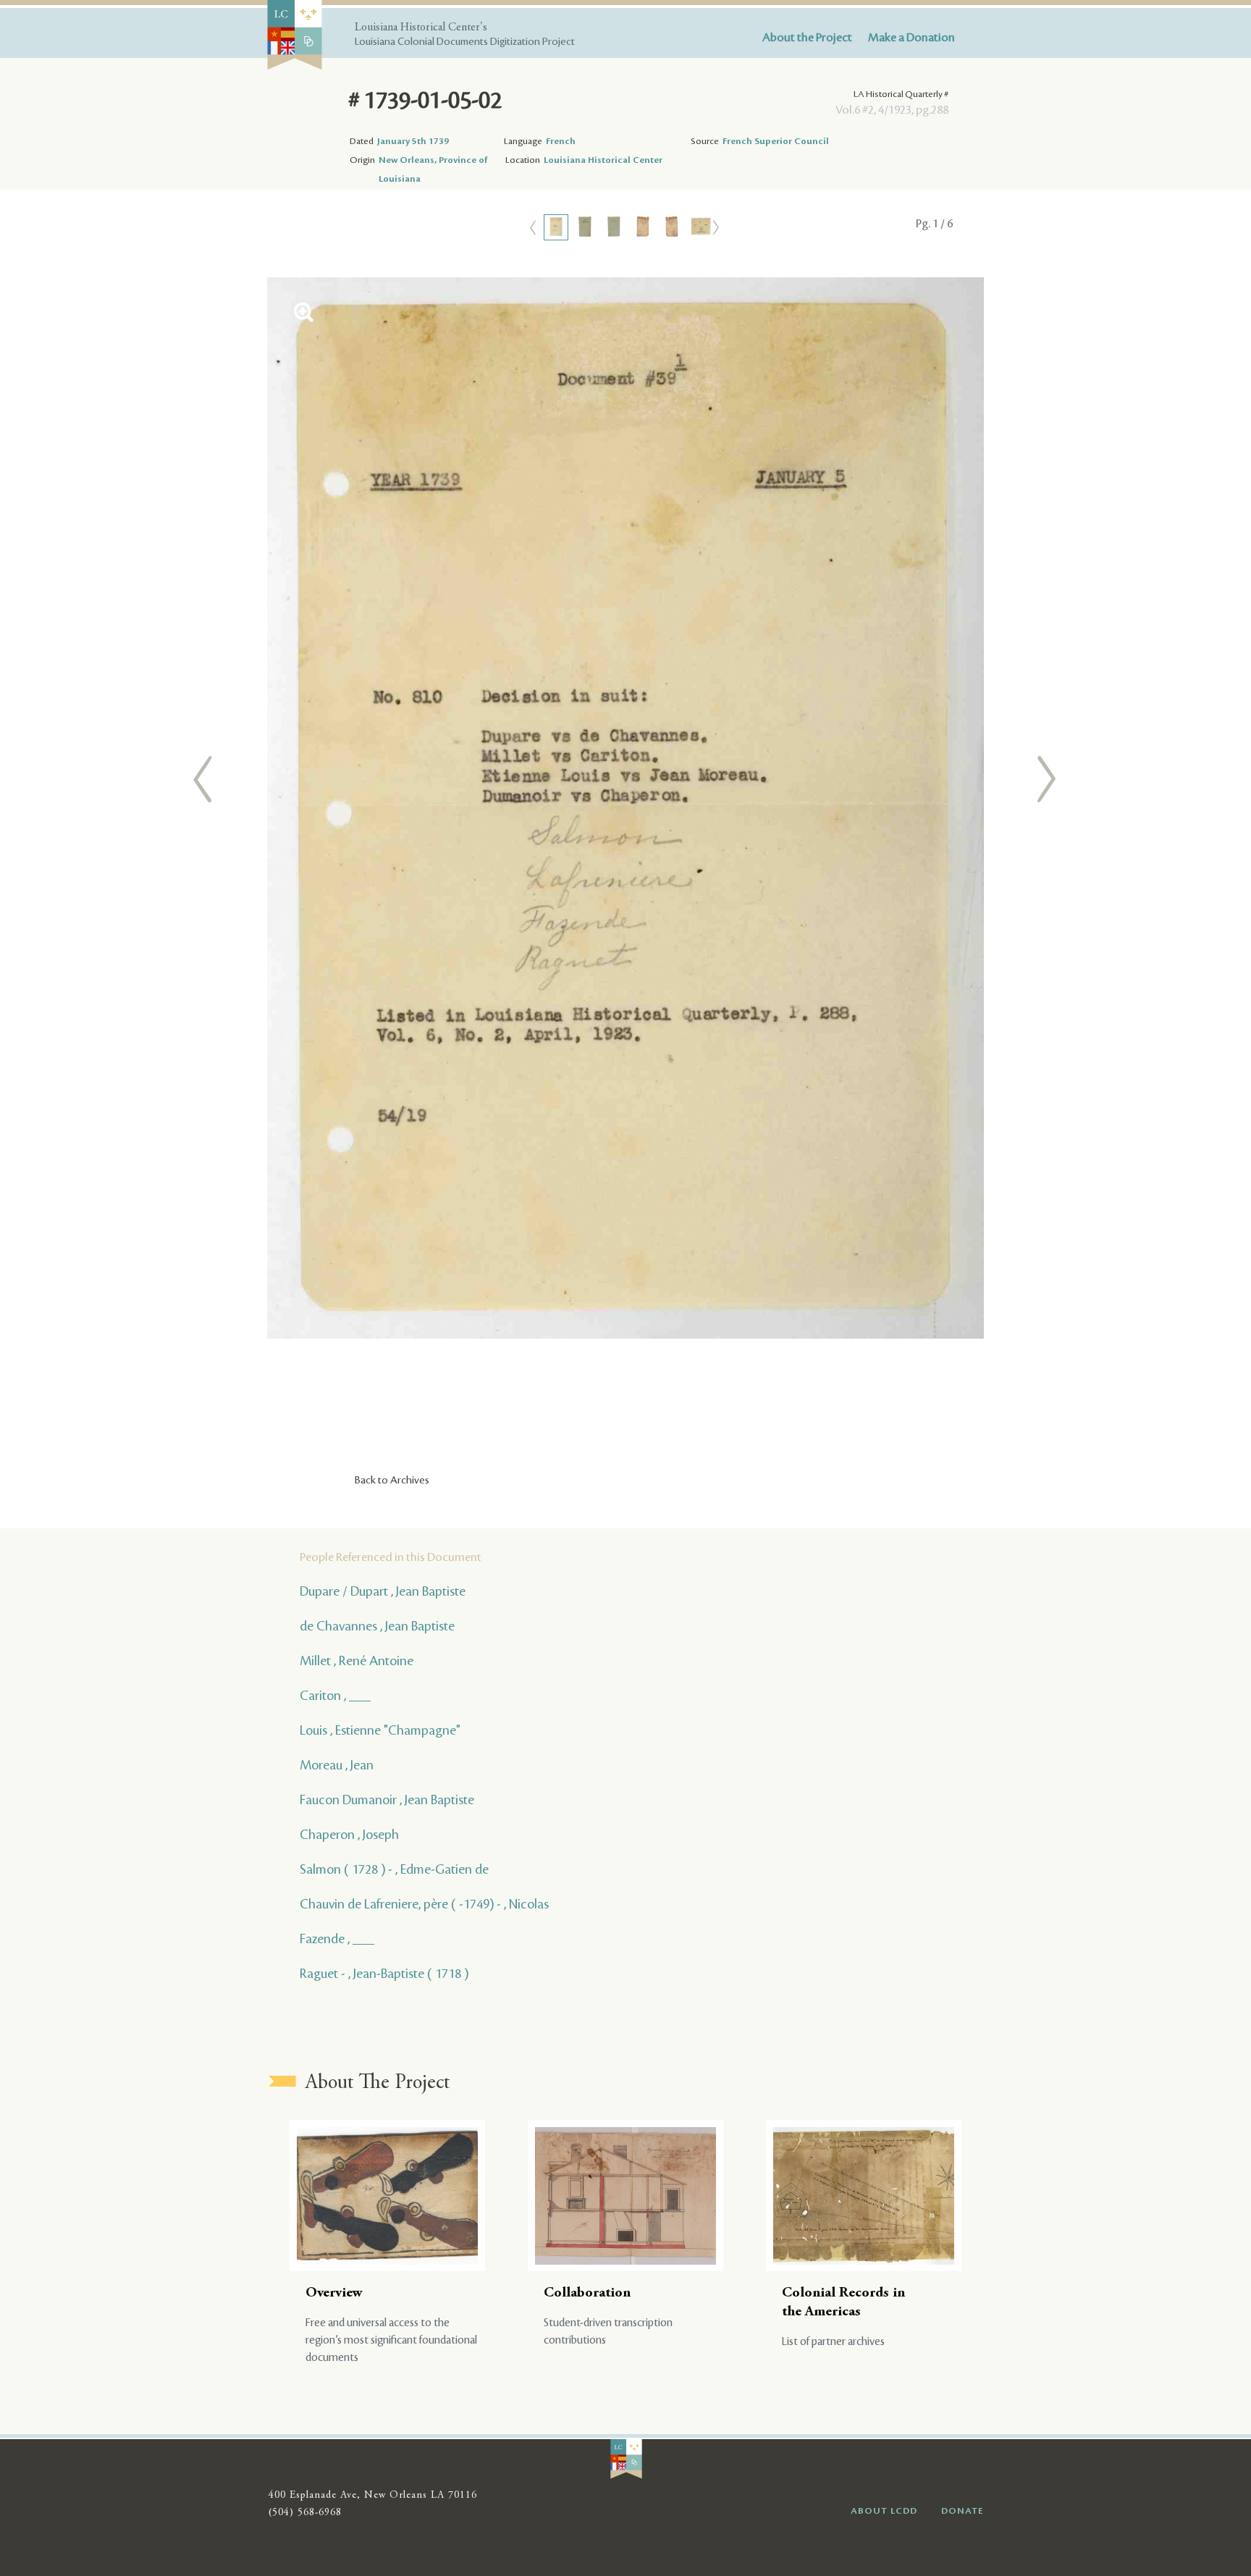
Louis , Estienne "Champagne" (380, 1730)
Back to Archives (392, 1481)
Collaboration (587, 2293)
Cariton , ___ (335, 1696)
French (561, 141)
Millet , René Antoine (357, 1661)
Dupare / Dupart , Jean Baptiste (383, 1591)
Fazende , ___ (337, 1939)
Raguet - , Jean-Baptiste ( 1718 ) (384, 1974)
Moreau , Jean (337, 1765)
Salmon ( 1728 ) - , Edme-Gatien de (394, 1869)
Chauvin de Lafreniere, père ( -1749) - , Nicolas (424, 1904)
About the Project (807, 38)
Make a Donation (911, 38)
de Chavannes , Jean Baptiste (377, 1626)
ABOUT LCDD (884, 2511)
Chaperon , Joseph (349, 1835)
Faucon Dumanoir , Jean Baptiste (387, 1800)
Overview (334, 2293)
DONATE (963, 2511)
